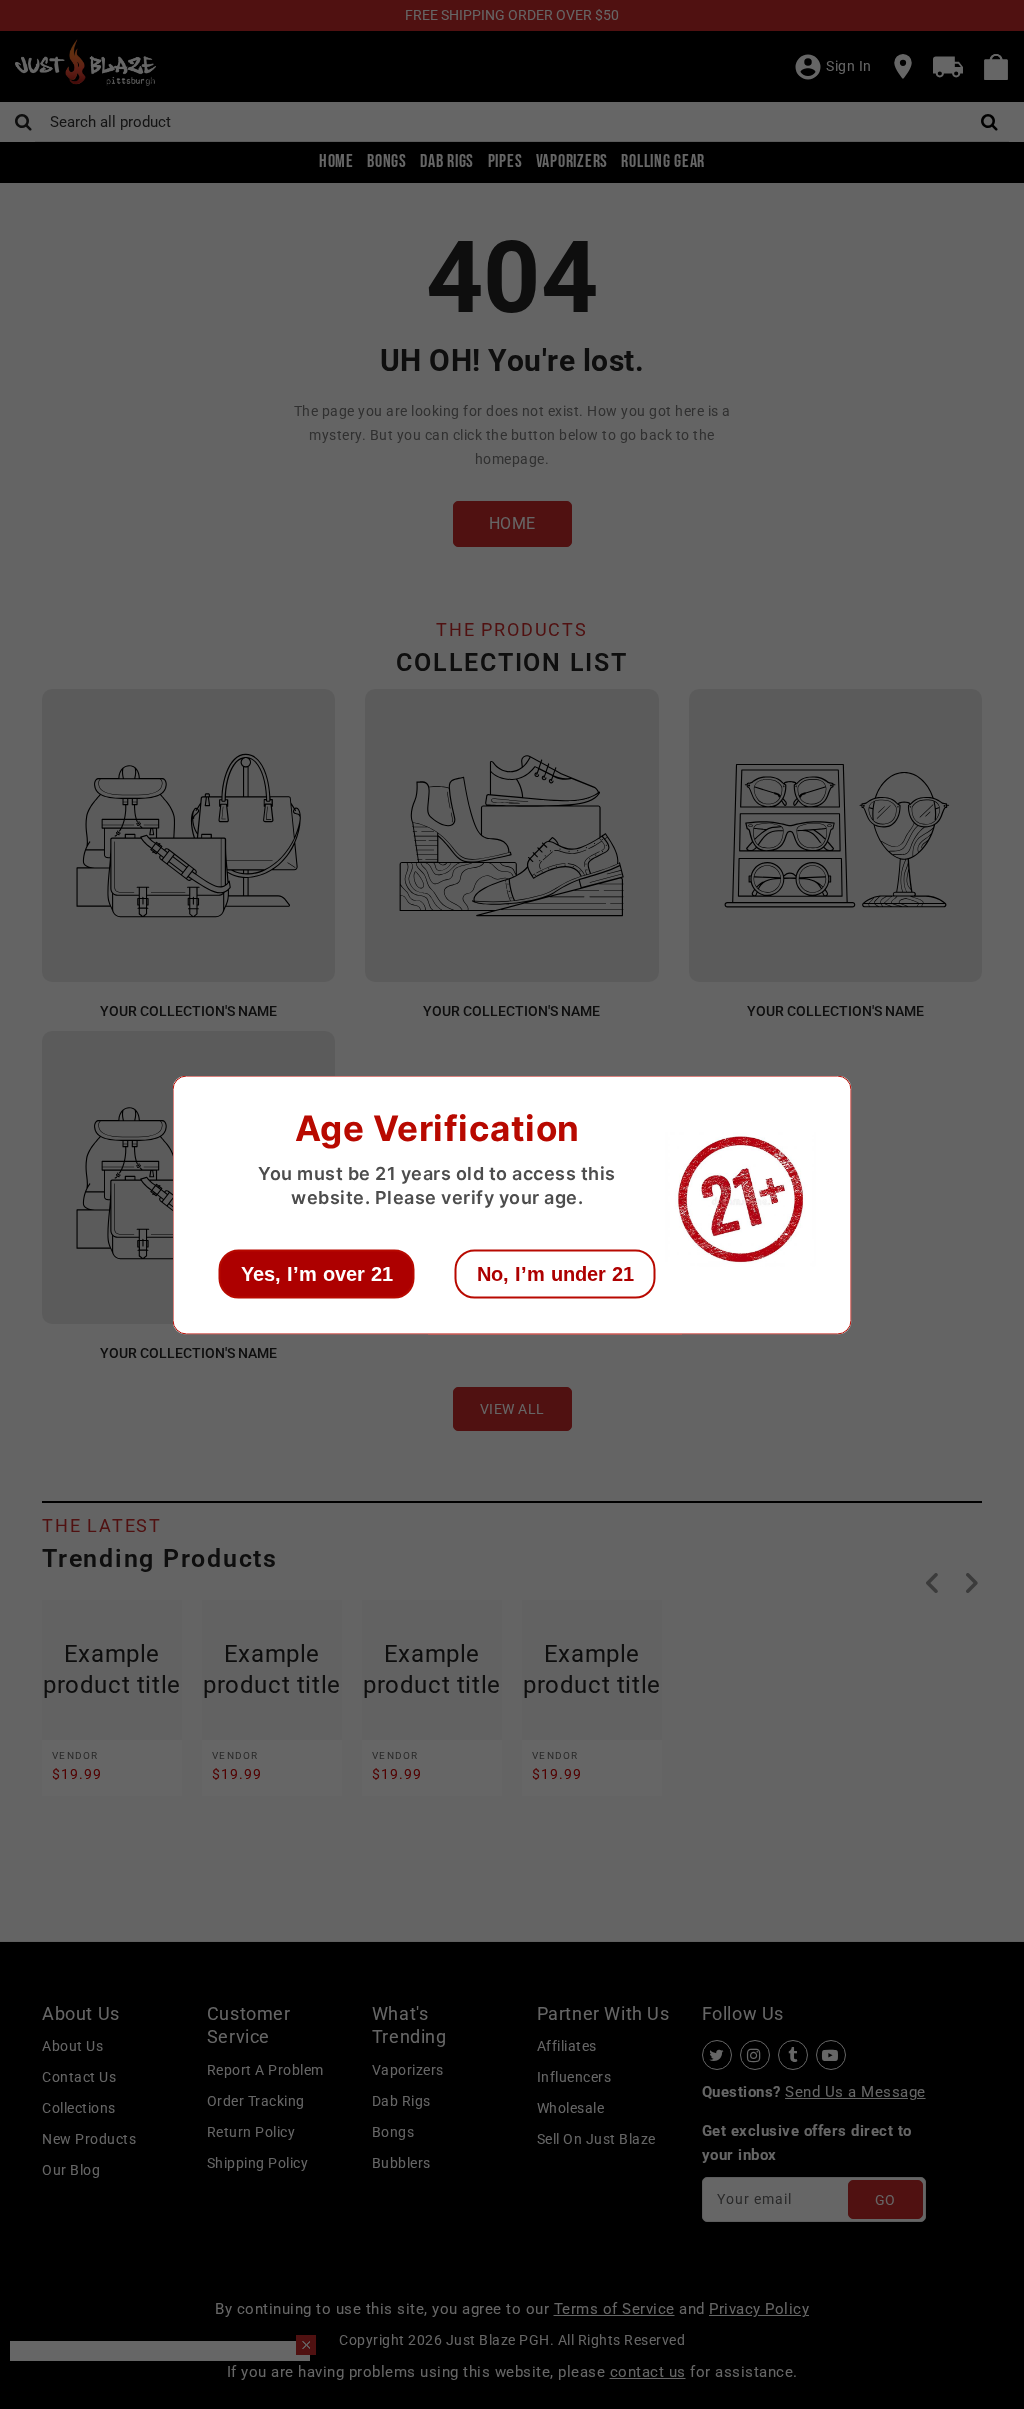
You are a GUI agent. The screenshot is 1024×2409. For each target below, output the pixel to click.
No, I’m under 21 (555, 1273)
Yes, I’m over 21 (317, 1273)
